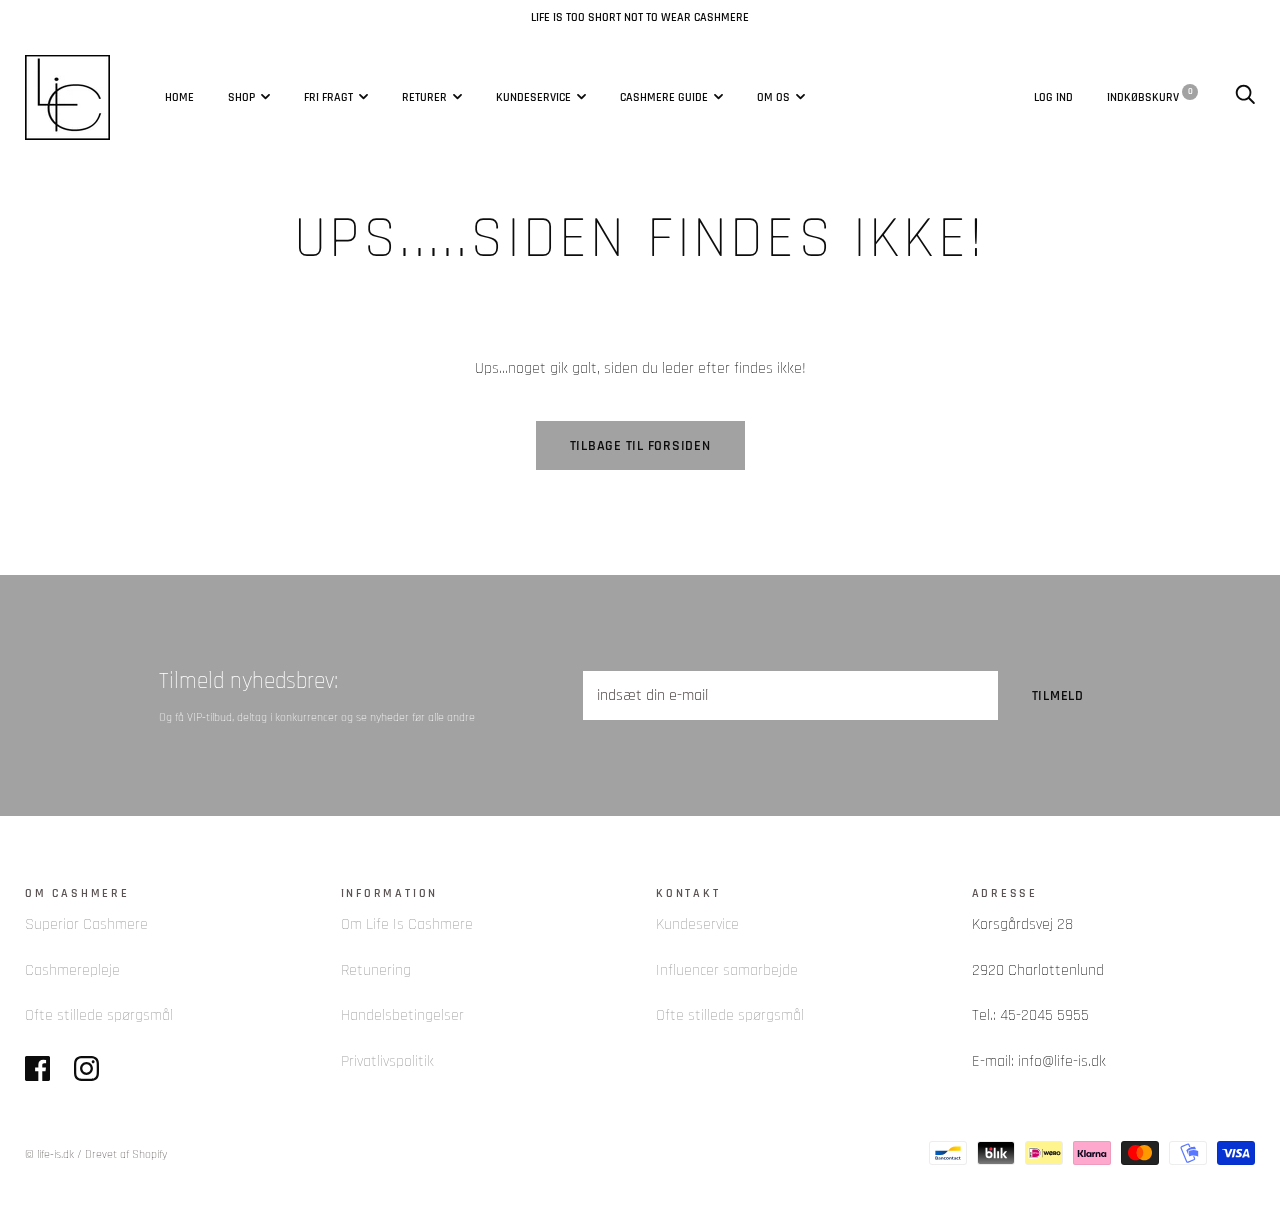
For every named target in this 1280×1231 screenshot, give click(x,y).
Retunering (376, 970)
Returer (424, 97)
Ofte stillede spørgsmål (99, 1015)
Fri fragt (328, 97)
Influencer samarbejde (727, 970)
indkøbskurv (1150, 96)
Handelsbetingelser (402, 1015)
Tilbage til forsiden (640, 446)
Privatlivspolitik (387, 1061)
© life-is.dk (49, 1154)
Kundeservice (533, 97)
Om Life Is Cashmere (407, 924)
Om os (773, 97)
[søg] (1245, 96)
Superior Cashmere (86, 924)
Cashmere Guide (664, 97)
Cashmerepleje (72, 970)
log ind (1053, 96)
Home (179, 97)
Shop (241, 97)
